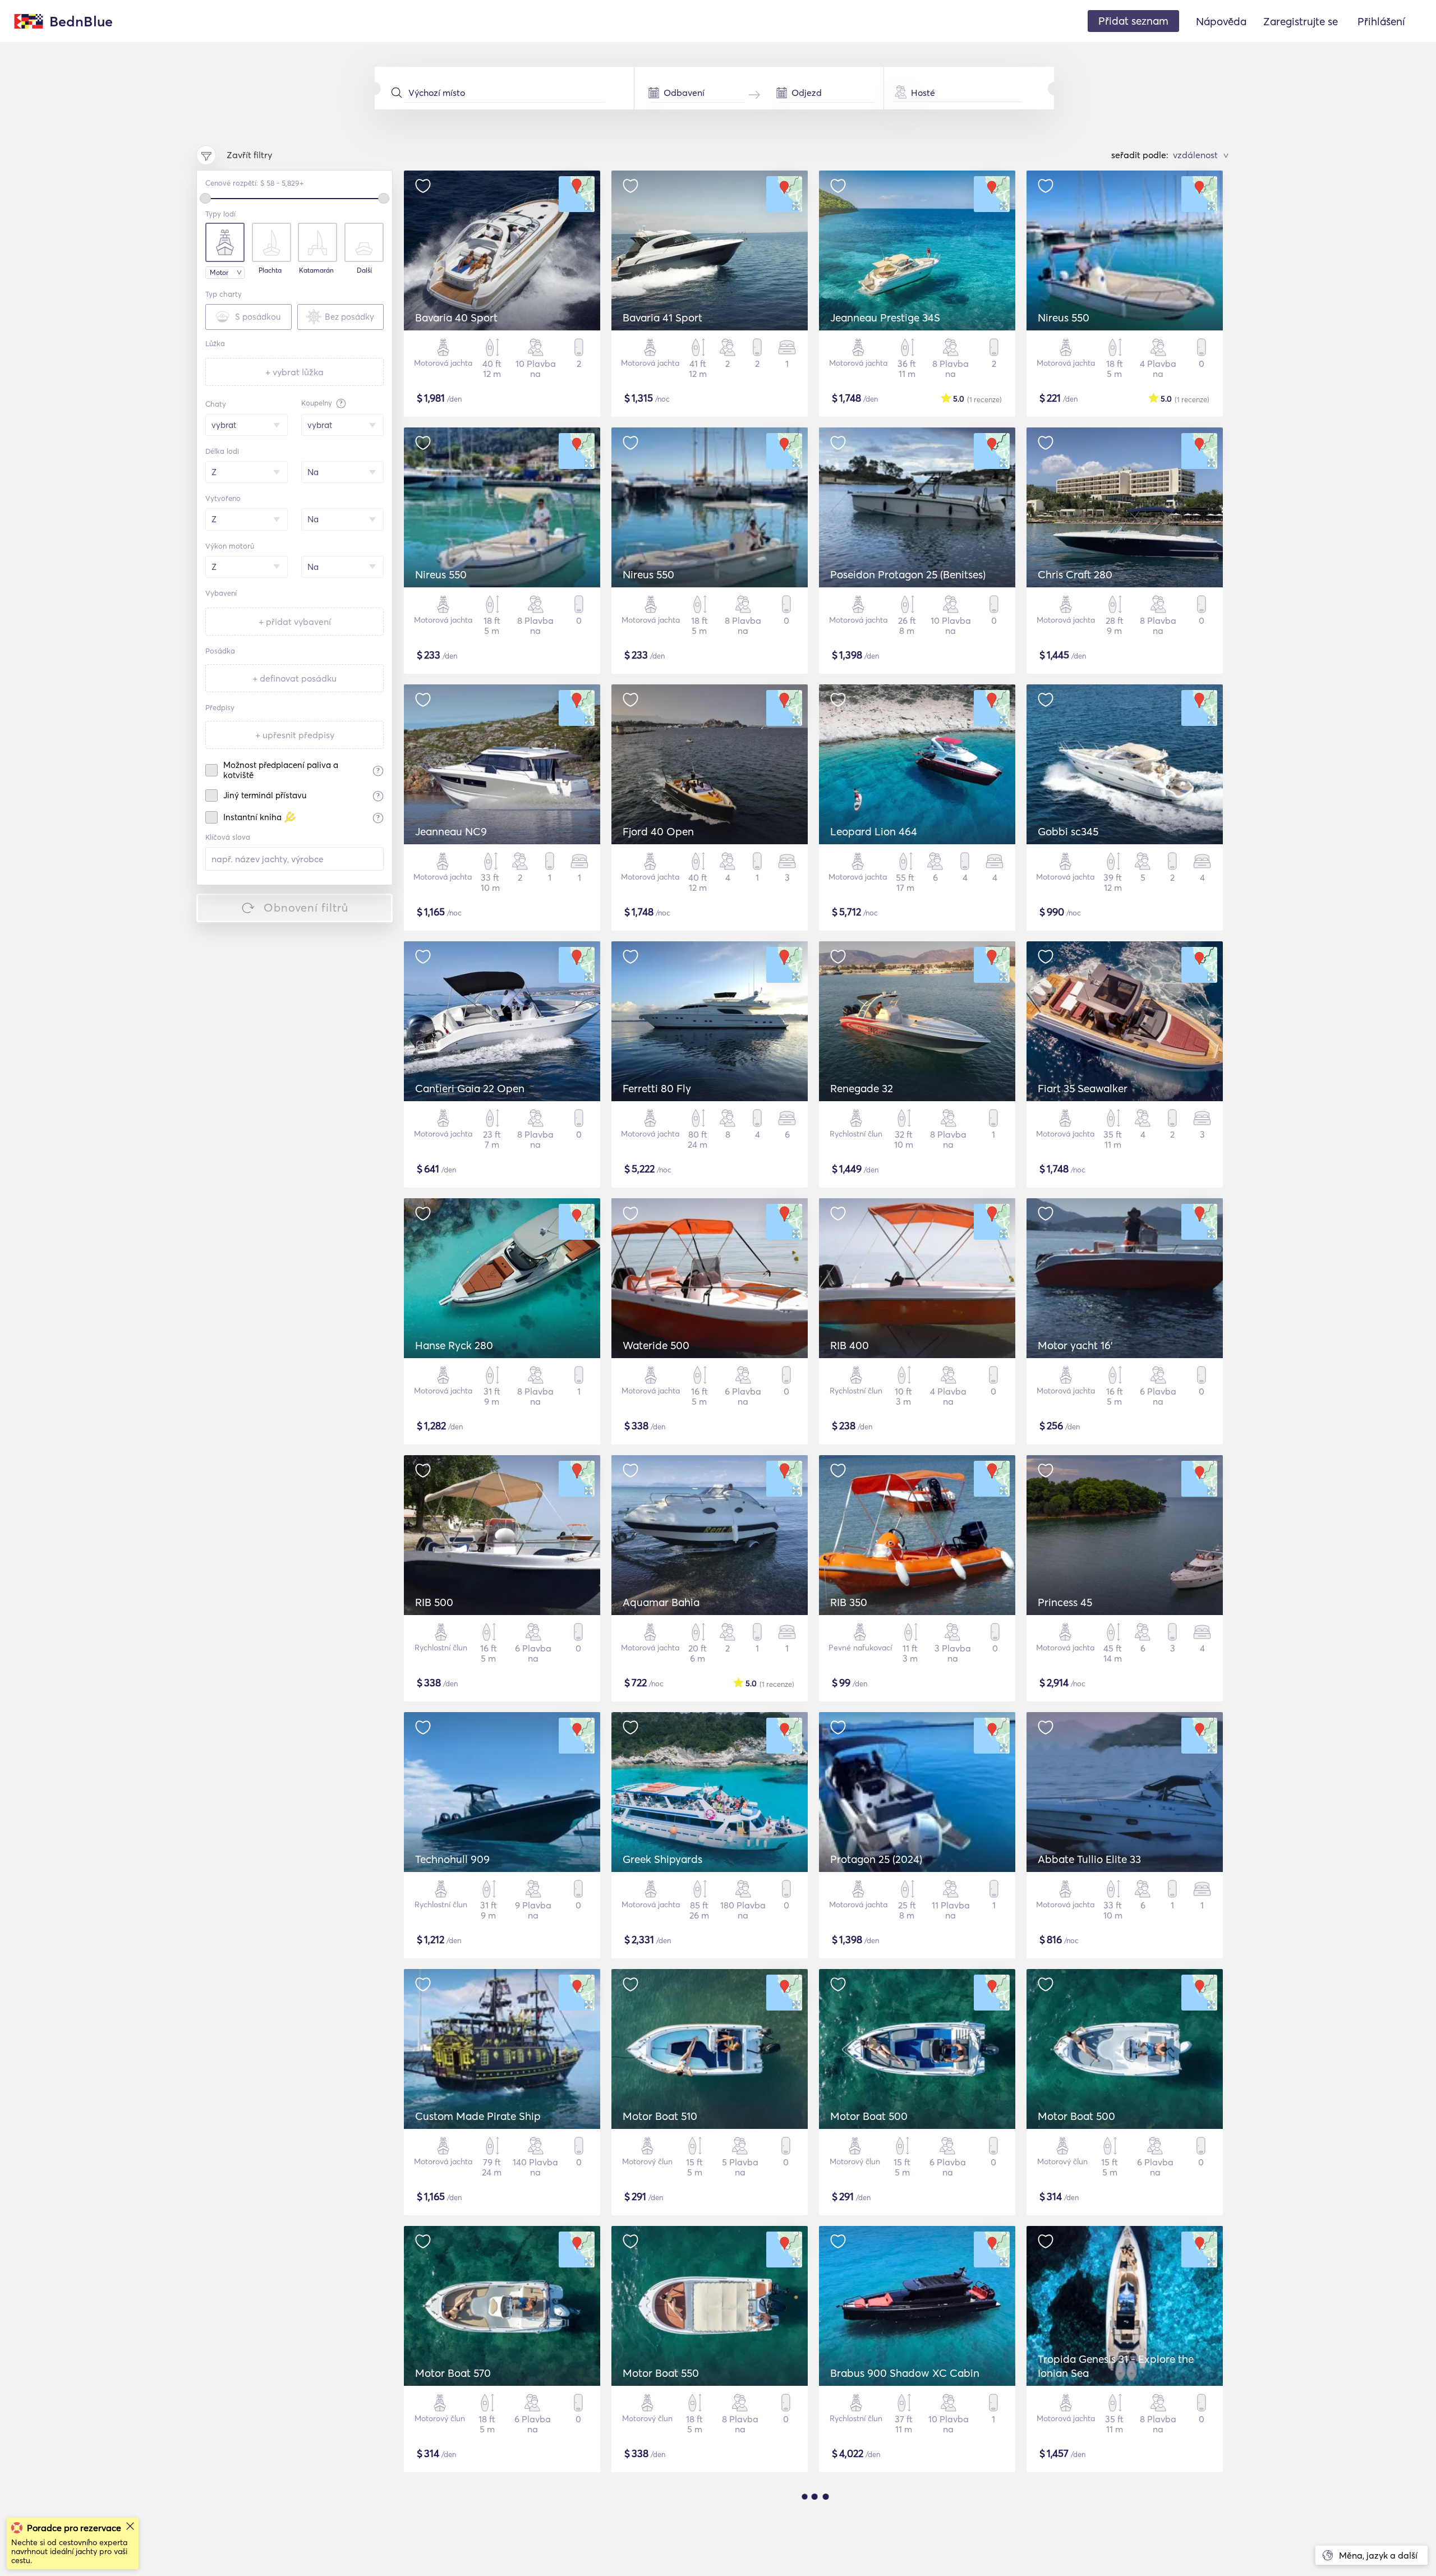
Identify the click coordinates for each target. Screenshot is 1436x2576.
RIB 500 (434, 1602)
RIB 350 (849, 1602)
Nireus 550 (1064, 318)
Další (364, 270)
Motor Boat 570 (453, 2373)
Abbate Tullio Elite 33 (1089, 1859)
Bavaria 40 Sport (456, 318)
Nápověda (1221, 21)
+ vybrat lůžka (294, 372)
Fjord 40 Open (658, 831)
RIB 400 (850, 1345)
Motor (219, 272)
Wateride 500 (656, 1345)
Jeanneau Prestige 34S (885, 318)
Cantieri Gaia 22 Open (470, 1088)
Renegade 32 (862, 1088)
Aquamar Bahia (661, 1602)
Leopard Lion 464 (874, 831)
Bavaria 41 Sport (662, 318)
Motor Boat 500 (869, 2116)
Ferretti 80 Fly (657, 1088)
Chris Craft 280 (1075, 574)
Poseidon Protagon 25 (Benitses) (908, 574)
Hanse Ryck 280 (454, 1345)
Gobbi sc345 (1068, 831)
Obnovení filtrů (306, 907)
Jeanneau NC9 (451, 831)
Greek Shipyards (662, 1859)
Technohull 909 (452, 1859)
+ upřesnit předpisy (295, 735)
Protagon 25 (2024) (876, 1859)
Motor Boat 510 (660, 2116)
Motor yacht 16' (1075, 1345)
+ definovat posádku (294, 678)
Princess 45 (1065, 1602)
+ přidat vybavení (295, 622)
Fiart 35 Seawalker (1083, 1088)
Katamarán (316, 270)
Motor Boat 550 (661, 2373)
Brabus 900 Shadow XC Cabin (905, 2373)
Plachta (270, 270)
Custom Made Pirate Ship (478, 2116)
